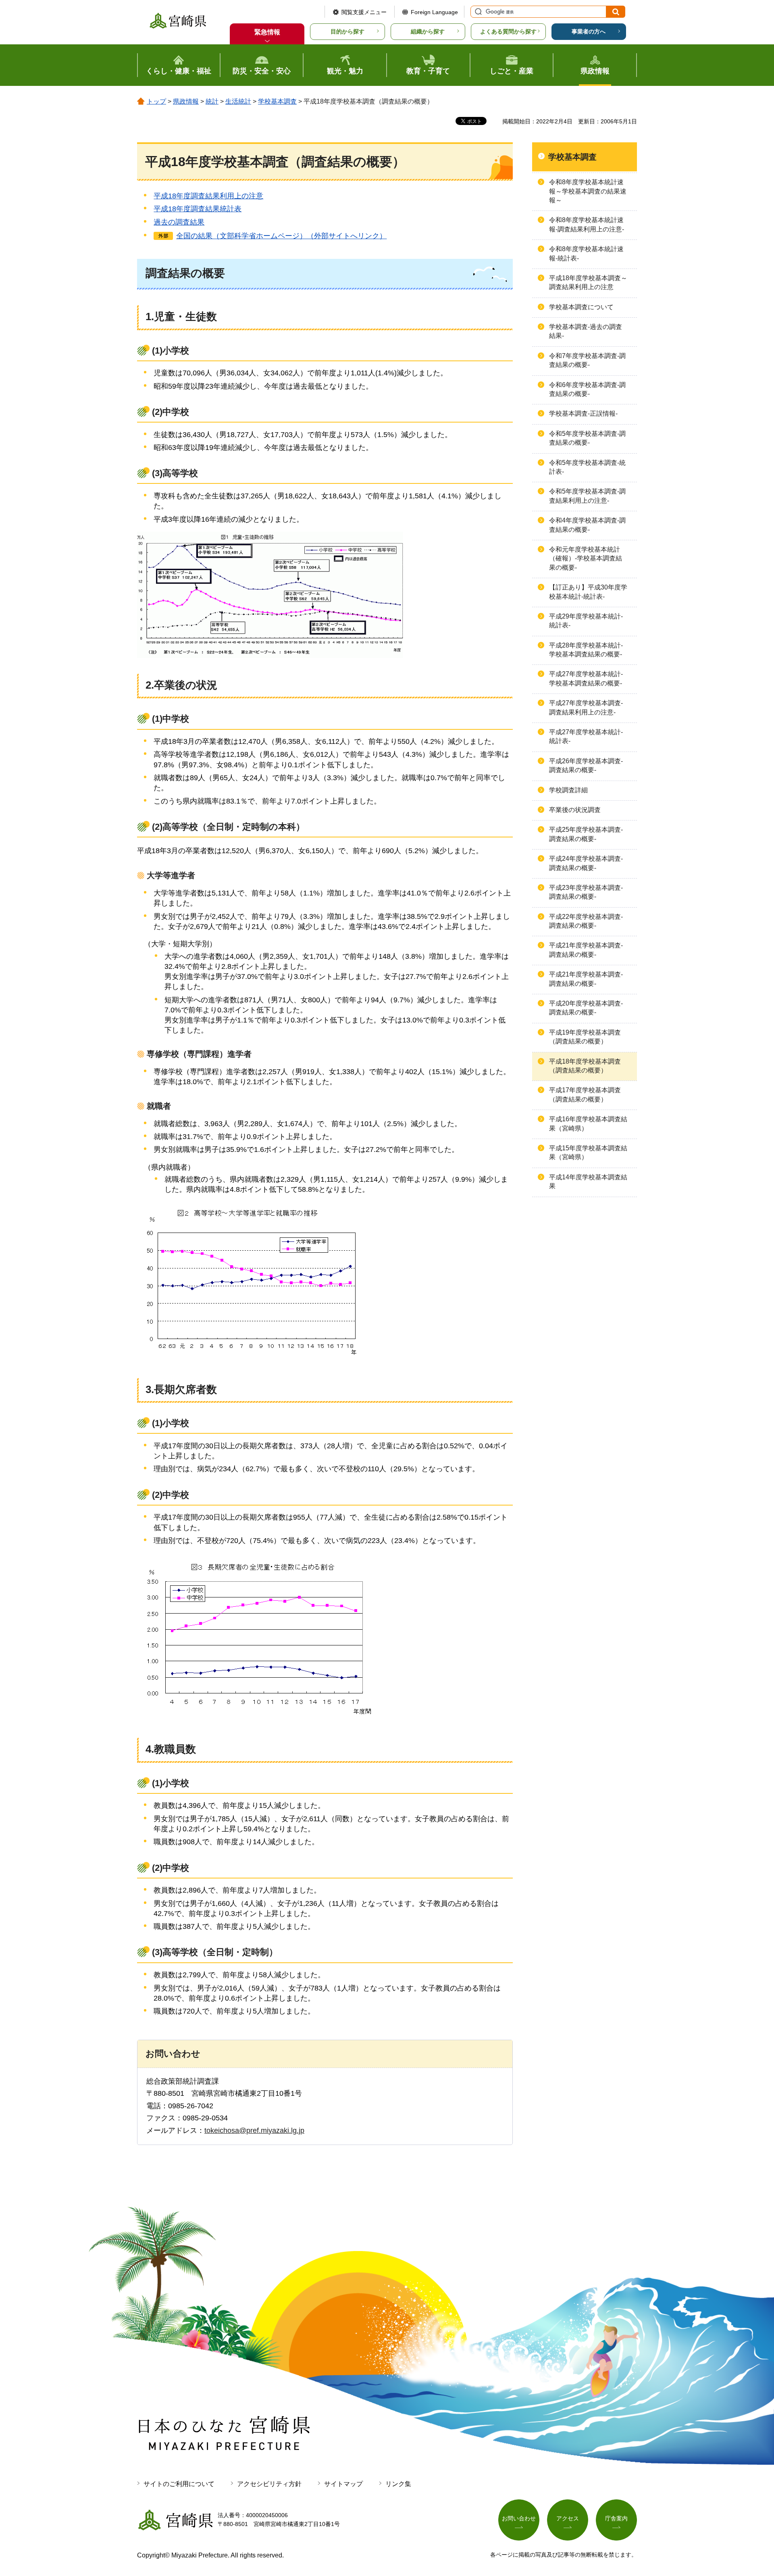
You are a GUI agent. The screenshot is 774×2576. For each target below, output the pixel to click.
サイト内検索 (477, 12)
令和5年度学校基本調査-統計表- (587, 467)
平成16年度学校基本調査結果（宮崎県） (588, 1123)
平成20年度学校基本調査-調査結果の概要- (586, 1008)
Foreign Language (434, 12)
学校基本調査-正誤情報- (583, 413)
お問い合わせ (519, 2518)
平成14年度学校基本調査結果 (588, 1182)
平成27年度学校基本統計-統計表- (586, 736)
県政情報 (186, 101)
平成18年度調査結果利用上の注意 (208, 196)
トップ (156, 101)
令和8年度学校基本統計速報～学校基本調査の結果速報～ (588, 191)
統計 (212, 101)
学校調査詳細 (568, 790)
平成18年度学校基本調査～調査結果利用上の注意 (588, 282)
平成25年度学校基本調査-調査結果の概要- (586, 834)
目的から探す (347, 31)
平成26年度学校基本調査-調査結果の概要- (586, 765)
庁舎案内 (616, 2518)
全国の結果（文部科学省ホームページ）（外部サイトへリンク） (281, 236)
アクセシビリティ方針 (269, 2484)
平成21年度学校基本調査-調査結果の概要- (586, 950)
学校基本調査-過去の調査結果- (586, 331)
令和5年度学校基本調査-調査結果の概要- (587, 438)
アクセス (568, 2518)
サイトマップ (343, 2484)
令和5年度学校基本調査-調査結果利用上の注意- (587, 496)
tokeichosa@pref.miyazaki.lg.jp (254, 2130)
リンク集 (398, 2484)
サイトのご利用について (179, 2484)
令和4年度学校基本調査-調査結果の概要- (587, 525)
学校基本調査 (277, 101)
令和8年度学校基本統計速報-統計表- (586, 253)
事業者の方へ (589, 31)
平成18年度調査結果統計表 (198, 209)
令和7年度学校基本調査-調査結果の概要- (587, 360)
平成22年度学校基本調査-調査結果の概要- (586, 921)
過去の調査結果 (179, 222)
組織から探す (428, 31)
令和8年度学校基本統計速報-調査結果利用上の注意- (587, 224)
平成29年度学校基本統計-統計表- (586, 621)
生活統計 (238, 101)
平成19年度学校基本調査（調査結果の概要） (585, 1037)
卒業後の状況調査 (575, 810)
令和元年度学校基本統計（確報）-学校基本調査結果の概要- (586, 558)
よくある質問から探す (508, 31)
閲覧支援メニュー (364, 12)
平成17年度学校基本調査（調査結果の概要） (585, 1094)
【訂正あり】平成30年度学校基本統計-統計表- (588, 592)
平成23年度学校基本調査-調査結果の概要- (586, 892)
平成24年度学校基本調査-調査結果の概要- (586, 863)
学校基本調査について (581, 307)
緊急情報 (267, 32)
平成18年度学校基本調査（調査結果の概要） (585, 1066)
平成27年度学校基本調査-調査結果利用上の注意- (586, 707)
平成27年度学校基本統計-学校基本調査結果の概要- (586, 678)
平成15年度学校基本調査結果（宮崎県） (588, 1153)
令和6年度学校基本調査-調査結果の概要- (587, 389)
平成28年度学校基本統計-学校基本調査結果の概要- (586, 650)
